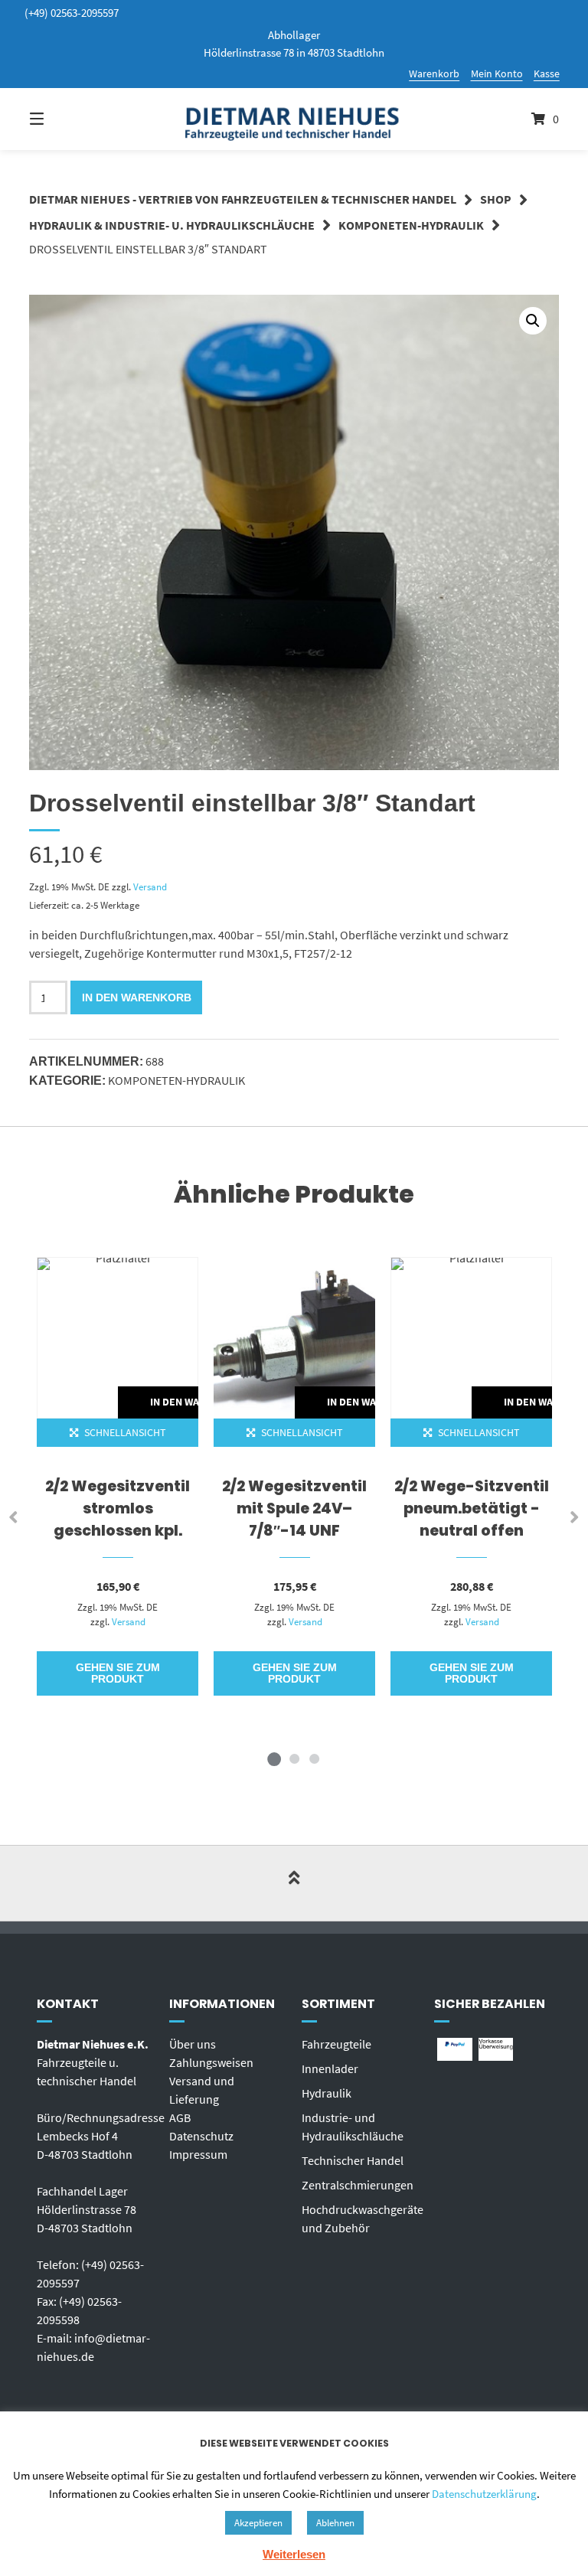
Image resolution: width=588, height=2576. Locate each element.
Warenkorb (434, 73)
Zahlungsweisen (211, 2062)
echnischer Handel (356, 2160)
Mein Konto (497, 73)
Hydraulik (327, 2093)
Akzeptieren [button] (258, 2523)
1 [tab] (274, 1758)
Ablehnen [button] (335, 2523)
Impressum (198, 2154)
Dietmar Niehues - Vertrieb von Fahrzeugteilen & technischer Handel (243, 199)
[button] (533, 321)
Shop (496, 199)
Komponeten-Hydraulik (411, 225)
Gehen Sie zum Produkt (118, 1673)
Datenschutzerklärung (484, 2494)
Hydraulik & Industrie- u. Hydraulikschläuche (172, 225)
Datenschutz (201, 2136)
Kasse (547, 73)
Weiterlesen (294, 2554)
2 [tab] (294, 1758)
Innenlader (330, 2068)
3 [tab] (314, 1758)
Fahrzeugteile (336, 2044)
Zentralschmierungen (358, 2185)
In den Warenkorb (137, 997)
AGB (180, 2117)
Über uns (193, 2044)
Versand (150, 886)
